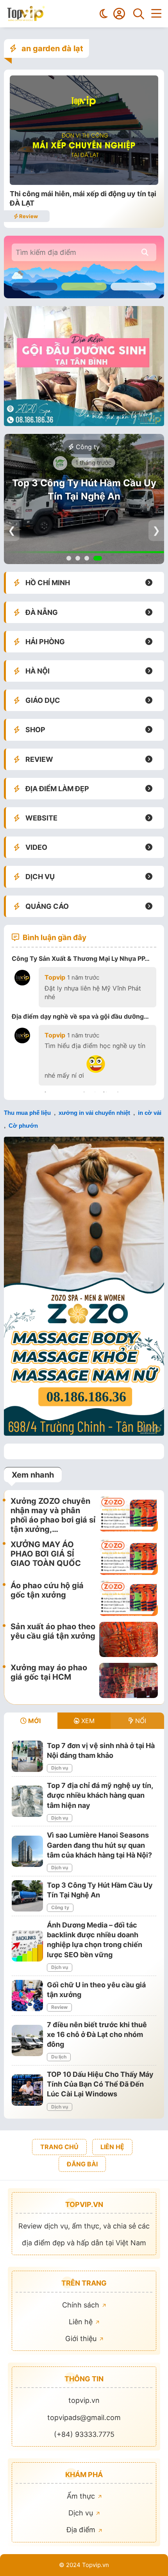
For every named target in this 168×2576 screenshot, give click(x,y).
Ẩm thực (82, 2496)
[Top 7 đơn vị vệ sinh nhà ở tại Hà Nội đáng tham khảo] (27, 1756)
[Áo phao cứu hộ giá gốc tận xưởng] (129, 1598)
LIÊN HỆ (112, 2147)
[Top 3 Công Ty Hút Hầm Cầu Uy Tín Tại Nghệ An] (27, 1896)
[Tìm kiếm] (139, 14)
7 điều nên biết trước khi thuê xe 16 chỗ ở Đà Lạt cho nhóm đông (97, 2034)
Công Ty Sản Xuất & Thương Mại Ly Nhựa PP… (81, 958)
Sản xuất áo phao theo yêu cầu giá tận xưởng (53, 1631)
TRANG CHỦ (59, 2147)
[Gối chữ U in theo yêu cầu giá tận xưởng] (27, 1996)
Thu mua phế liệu (27, 1113)
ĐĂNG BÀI (82, 2164)
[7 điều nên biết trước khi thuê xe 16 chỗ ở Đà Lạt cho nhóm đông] (27, 2040)
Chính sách (82, 2305)
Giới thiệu (82, 2339)
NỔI (140, 1721)
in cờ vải (150, 1113)
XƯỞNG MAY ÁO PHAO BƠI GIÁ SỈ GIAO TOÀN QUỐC (46, 1554)
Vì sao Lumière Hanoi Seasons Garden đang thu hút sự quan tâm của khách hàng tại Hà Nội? (99, 1845)
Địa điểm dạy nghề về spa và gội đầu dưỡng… (80, 1016)
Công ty (87, 447)
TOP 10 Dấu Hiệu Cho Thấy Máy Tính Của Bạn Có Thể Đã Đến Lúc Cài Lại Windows (100, 2084)
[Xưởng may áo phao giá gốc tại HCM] (129, 1680)
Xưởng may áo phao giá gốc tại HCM (49, 1672)
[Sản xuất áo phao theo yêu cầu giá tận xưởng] (129, 1639)
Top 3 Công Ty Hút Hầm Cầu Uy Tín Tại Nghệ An (84, 490)
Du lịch (59, 2057)
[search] (145, 252)
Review (28, 216)
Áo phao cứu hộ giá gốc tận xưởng (47, 1590)
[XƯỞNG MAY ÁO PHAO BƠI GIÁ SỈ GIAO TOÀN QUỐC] (129, 1557)
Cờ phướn (23, 1126)
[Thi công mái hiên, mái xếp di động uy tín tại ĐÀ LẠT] (84, 182)
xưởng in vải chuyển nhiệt (94, 1113)
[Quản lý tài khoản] (119, 14)
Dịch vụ (60, 1768)
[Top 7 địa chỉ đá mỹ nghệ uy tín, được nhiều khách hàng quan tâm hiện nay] (27, 1801)
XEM (87, 1721)
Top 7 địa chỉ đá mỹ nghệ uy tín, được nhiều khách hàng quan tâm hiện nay (100, 1795)
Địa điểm (82, 2530)
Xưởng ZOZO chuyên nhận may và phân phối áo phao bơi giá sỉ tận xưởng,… (53, 1515)
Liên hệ (82, 2322)
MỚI (34, 1721)
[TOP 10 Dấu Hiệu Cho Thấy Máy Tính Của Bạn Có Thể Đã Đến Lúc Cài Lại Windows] (27, 2090)
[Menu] (156, 14)
